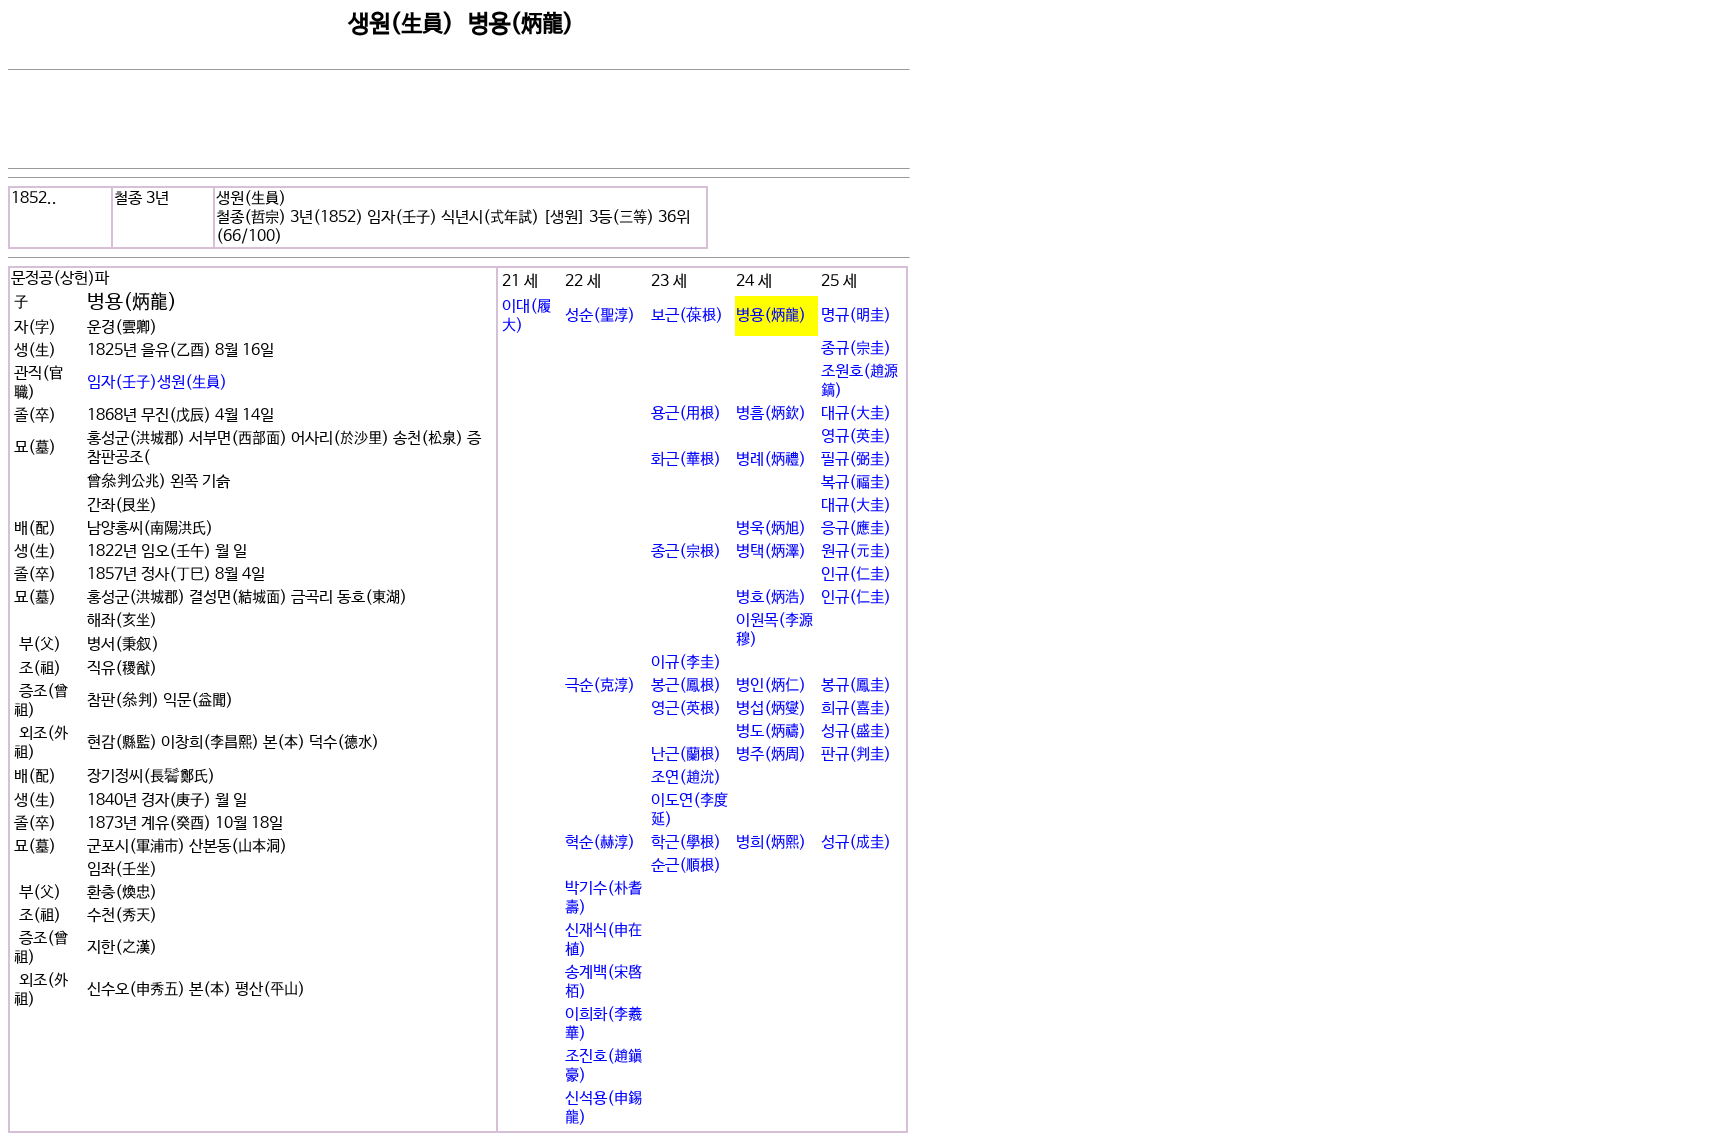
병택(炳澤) (771, 551)
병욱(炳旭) (771, 528)
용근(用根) (686, 413)
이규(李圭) (686, 662)
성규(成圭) (856, 842)
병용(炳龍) (771, 315)
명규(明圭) (856, 315)
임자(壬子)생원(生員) (157, 382)
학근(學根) (686, 842)
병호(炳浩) (771, 597)
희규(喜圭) (856, 708)
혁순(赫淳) (600, 842)
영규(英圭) (856, 436)
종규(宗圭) (856, 348)
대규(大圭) (856, 413)
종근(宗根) (686, 551)
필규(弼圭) (856, 459)
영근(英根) (686, 708)
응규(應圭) (856, 528)
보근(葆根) (687, 315)
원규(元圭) (856, 551)
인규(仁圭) (856, 574)
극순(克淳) (600, 685)
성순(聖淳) (600, 315)
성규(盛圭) (856, 731)
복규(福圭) (856, 482)
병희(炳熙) (771, 842)
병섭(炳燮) (771, 708)
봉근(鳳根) (686, 685)
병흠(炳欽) (771, 413)
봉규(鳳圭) (856, 685)
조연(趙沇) (686, 777)
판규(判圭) (856, 754)
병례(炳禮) (771, 459)
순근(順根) (686, 865)
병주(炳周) (771, 754)
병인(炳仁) (771, 685)
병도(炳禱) (771, 731)
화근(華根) (686, 459)
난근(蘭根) (686, 754)
